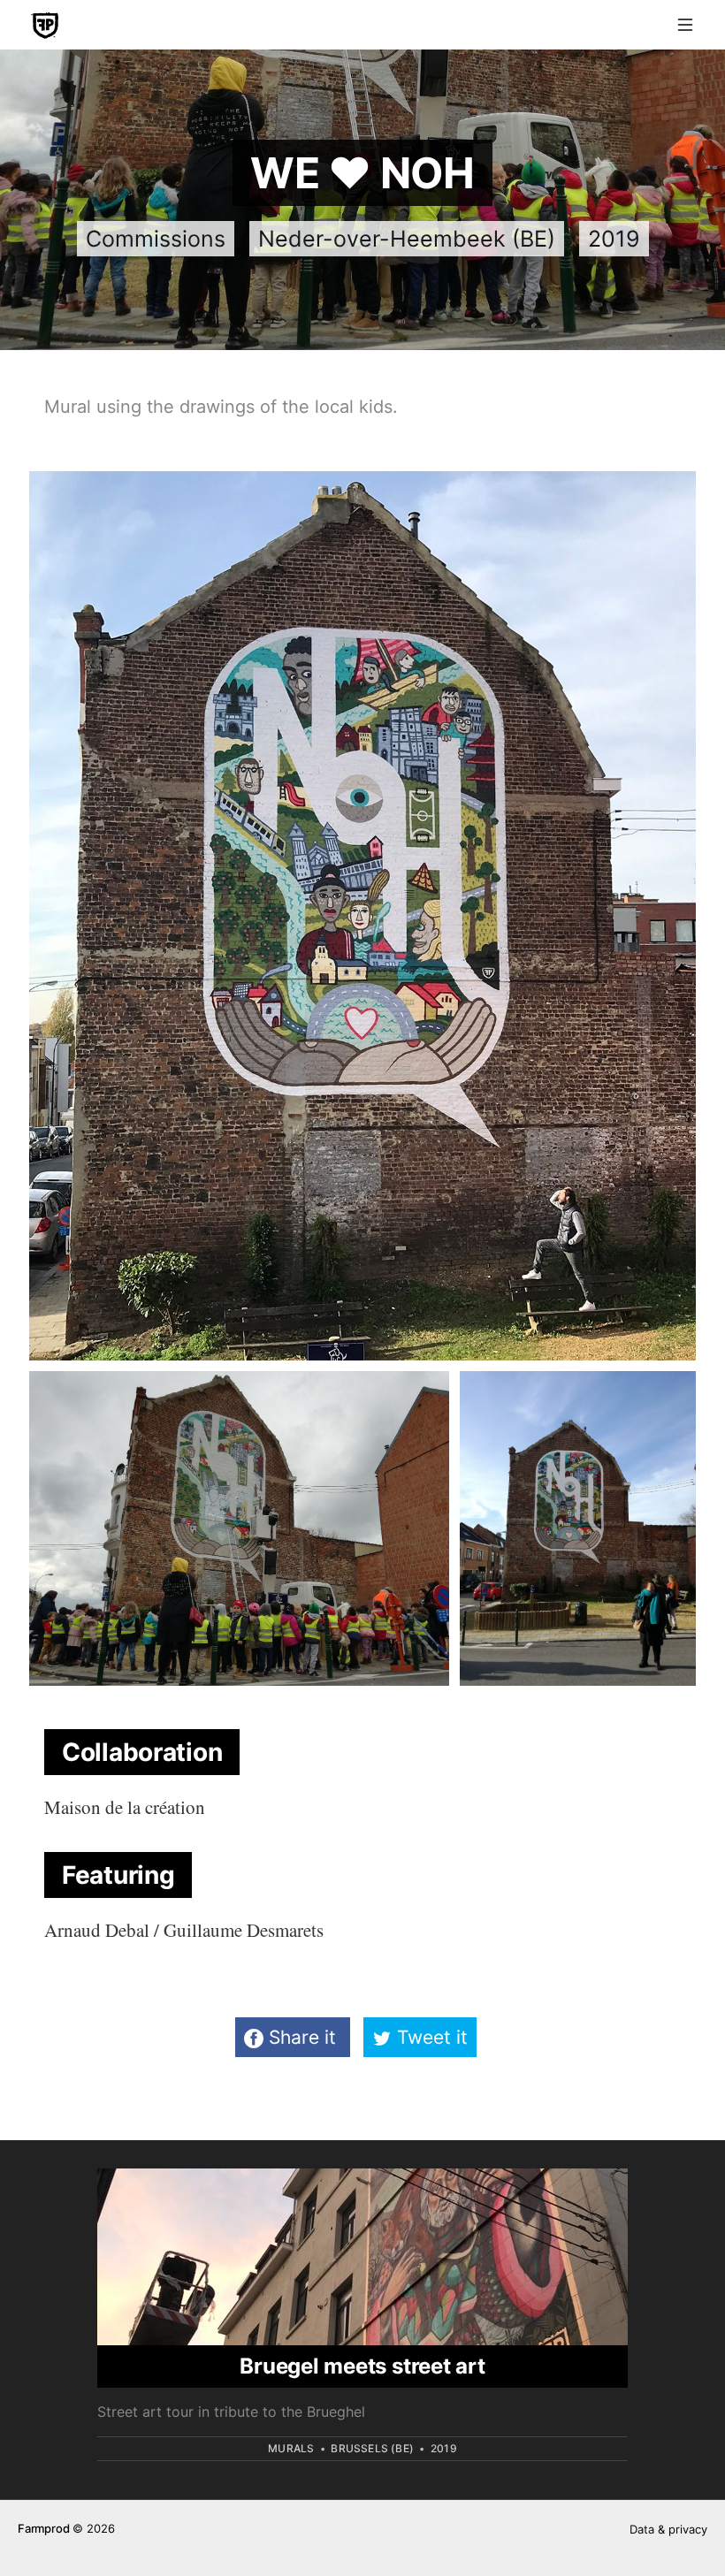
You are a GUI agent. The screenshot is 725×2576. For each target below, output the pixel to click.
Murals (291, 2448)
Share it (302, 2037)
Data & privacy (668, 2529)
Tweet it (430, 2037)
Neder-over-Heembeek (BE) (407, 239)
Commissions (156, 239)
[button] (685, 25)
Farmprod (43, 2528)
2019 (614, 239)
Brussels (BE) (372, 2448)
